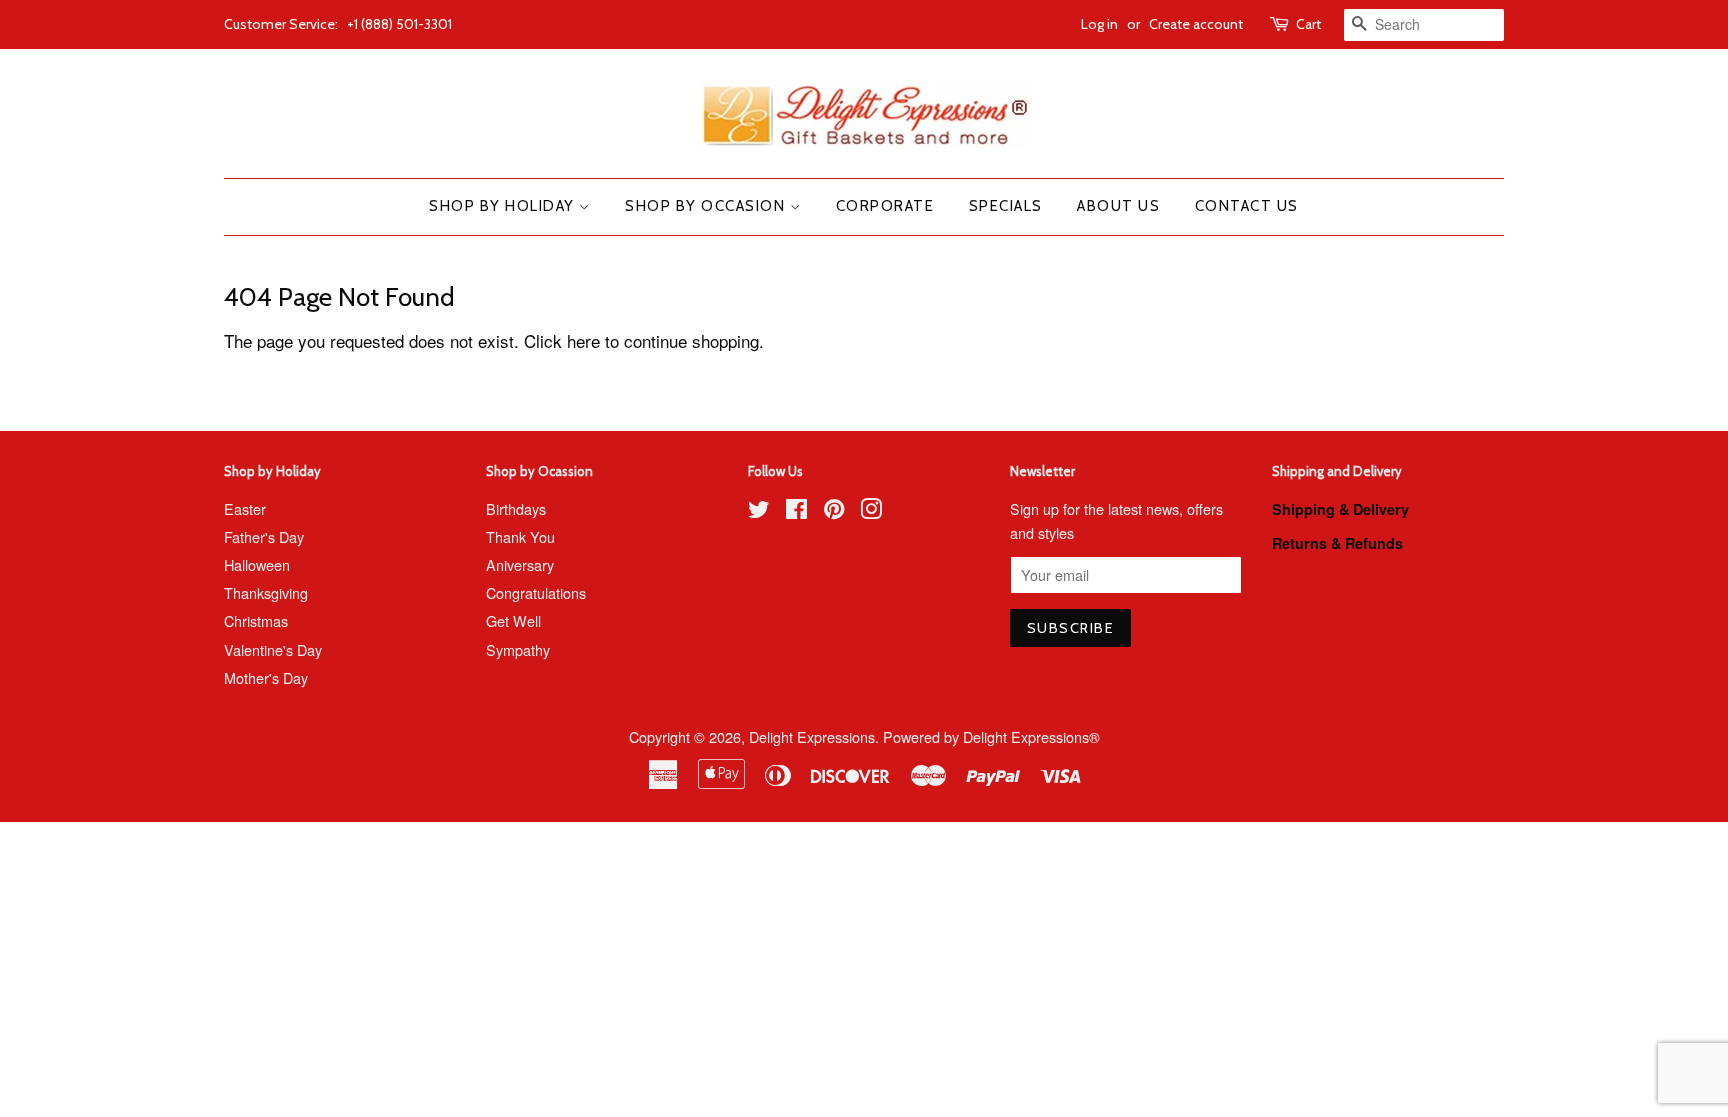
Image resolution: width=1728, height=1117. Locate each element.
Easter (245, 508)
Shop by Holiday (504, 206)
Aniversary (520, 564)
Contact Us (1247, 206)
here (583, 340)
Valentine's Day (273, 649)
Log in (1099, 24)
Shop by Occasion (707, 206)
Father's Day (264, 536)
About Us (1118, 206)
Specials (1006, 206)
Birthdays (516, 508)
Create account (1196, 24)
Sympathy (518, 649)
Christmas (256, 620)
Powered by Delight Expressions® (991, 736)
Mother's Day (266, 677)
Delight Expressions (812, 736)
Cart (1308, 24)
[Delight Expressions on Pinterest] (834, 511)
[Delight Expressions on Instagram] (871, 511)
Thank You (520, 536)
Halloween (257, 564)
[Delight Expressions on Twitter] (759, 511)
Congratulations (536, 592)
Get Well (513, 620)
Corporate (885, 206)
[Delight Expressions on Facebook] (796, 511)
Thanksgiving (266, 592)
